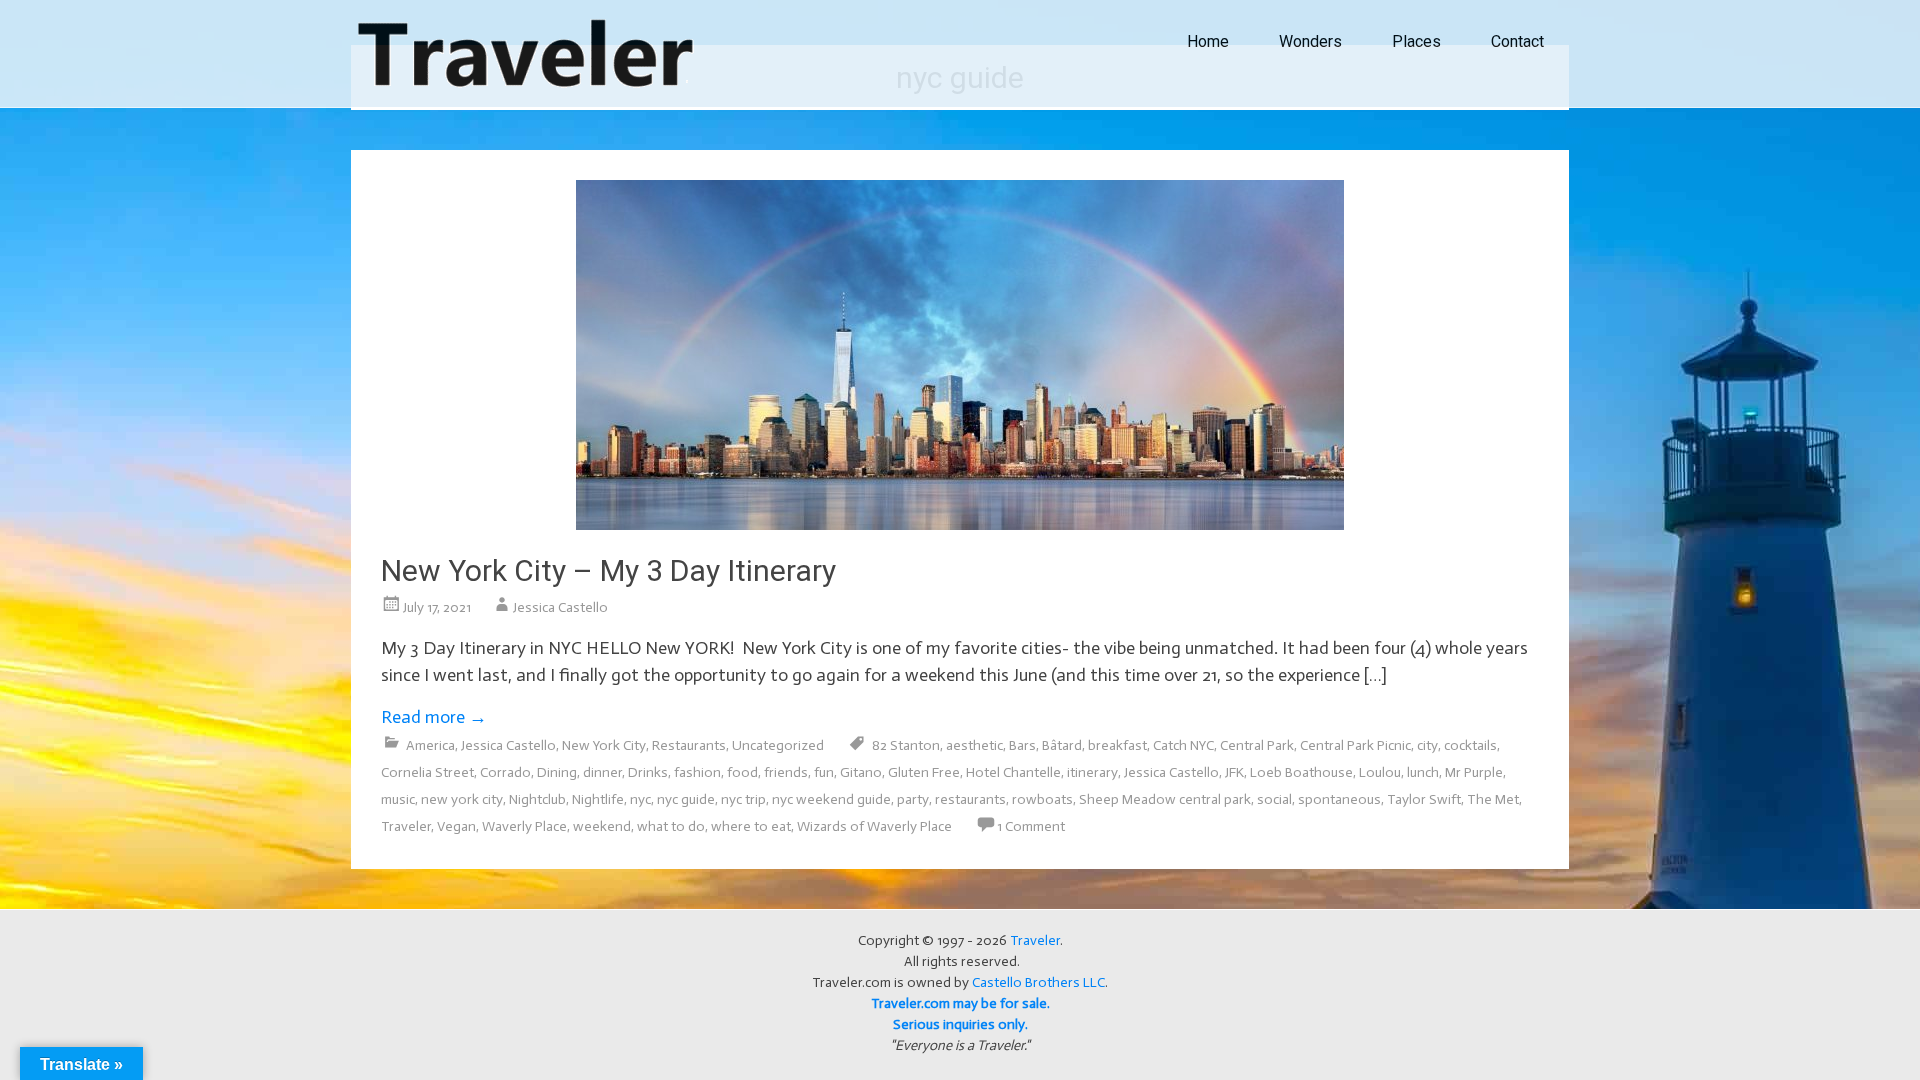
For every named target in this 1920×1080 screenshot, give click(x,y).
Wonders (1310, 41)
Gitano (861, 772)
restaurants (970, 799)
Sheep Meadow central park (1165, 799)
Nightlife (598, 799)
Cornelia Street (427, 772)
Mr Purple (1474, 772)
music (398, 799)
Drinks (648, 772)
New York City (604, 745)
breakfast (1117, 745)
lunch (1423, 772)
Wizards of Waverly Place (874, 826)
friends (786, 772)
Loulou (1380, 772)
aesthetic (974, 745)
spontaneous (1339, 799)
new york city (462, 799)
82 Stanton (906, 745)
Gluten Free (924, 772)
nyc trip (743, 799)
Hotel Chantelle (1013, 772)
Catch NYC (1183, 745)
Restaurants (689, 745)
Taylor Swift (1424, 799)
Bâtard (1062, 745)
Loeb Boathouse (1301, 772)
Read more (434, 717)
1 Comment (1031, 826)
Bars (1022, 745)
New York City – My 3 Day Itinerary (608, 570)
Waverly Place (524, 826)
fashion (697, 772)
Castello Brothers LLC (1038, 982)
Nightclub (537, 799)
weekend (602, 826)
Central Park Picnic (1355, 745)
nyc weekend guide (831, 799)
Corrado (505, 772)
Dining (557, 772)
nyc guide (686, 799)
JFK (1234, 772)
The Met (1493, 799)
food (742, 772)
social (1274, 799)
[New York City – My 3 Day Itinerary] (960, 524)
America (430, 745)
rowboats (1042, 799)
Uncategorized (778, 745)
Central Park (1257, 745)
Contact (1517, 41)
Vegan (456, 826)
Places (1416, 41)
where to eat (751, 826)
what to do (671, 826)
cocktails (1470, 745)
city (1427, 745)
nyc (640, 799)
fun (824, 772)
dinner (602, 772)
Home (1208, 41)
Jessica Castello (560, 607)
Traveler (406, 826)
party (913, 799)
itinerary (1092, 772)
